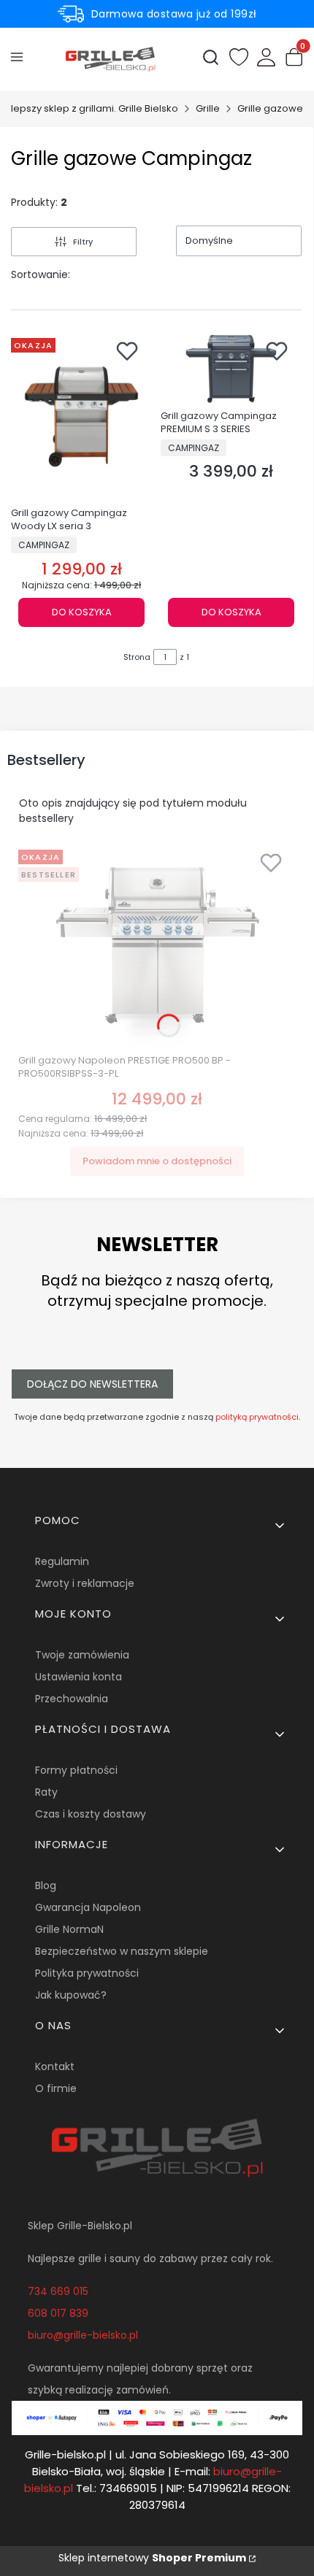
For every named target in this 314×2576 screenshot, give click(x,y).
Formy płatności (76, 1770)
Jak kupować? (71, 1995)
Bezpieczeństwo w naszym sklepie (122, 1951)
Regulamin (62, 1561)
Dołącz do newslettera (92, 1384)
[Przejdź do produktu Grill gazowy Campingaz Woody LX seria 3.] (81, 417)
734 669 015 (58, 2291)
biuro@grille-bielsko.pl (83, 2335)
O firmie (56, 2088)
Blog (46, 1885)
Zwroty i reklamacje (85, 1583)
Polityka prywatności (87, 1973)
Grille (208, 108)
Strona (137, 657)
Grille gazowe (270, 108)
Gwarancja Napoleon (88, 1907)
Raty (46, 1792)
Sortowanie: (41, 274)
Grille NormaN (69, 1929)
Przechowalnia (72, 1699)
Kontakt (55, 2066)
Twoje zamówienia (82, 1655)
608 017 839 (58, 2313)
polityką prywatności (257, 1417)
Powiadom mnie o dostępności (157, 1161)
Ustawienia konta (78, 1677)
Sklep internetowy (152, 2558)
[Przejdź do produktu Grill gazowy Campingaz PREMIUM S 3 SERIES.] (231, 368)
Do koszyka (82, 612)
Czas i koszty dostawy (91, 1814)
